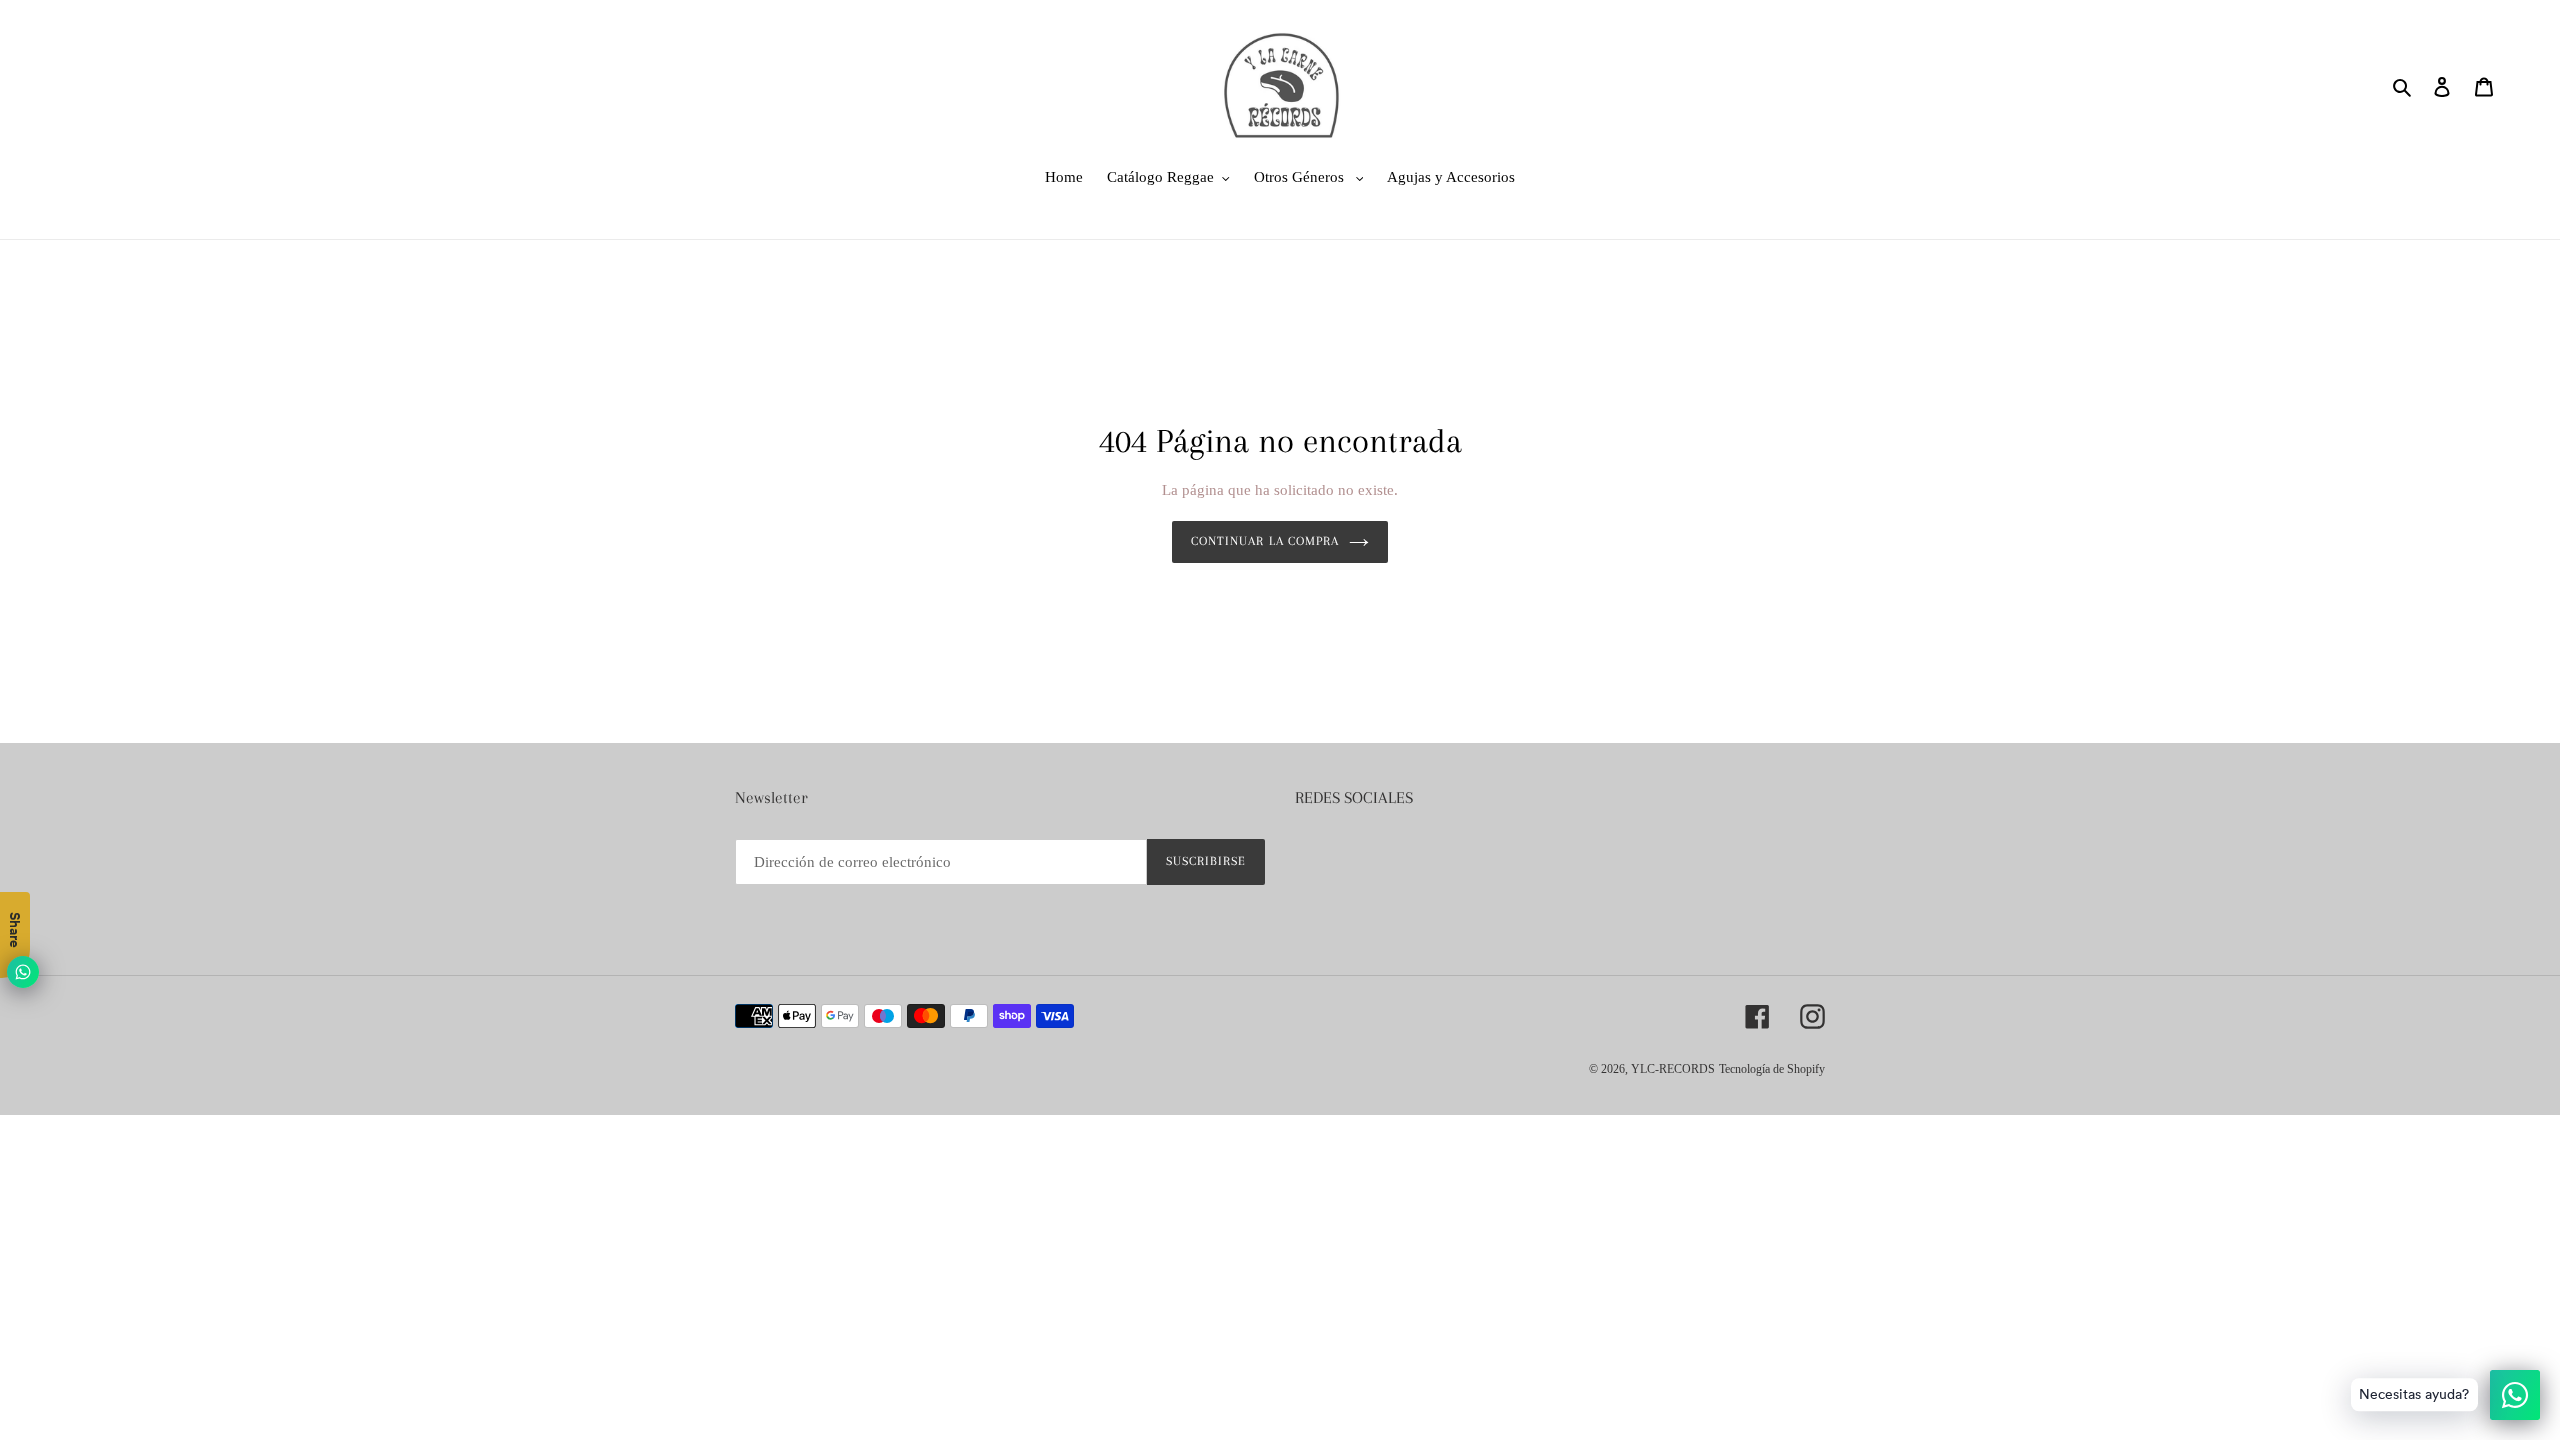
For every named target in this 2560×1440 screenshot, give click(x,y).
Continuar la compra (1265, 541)
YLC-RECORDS (1673, 1069)
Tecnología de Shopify (1772, 1069)
